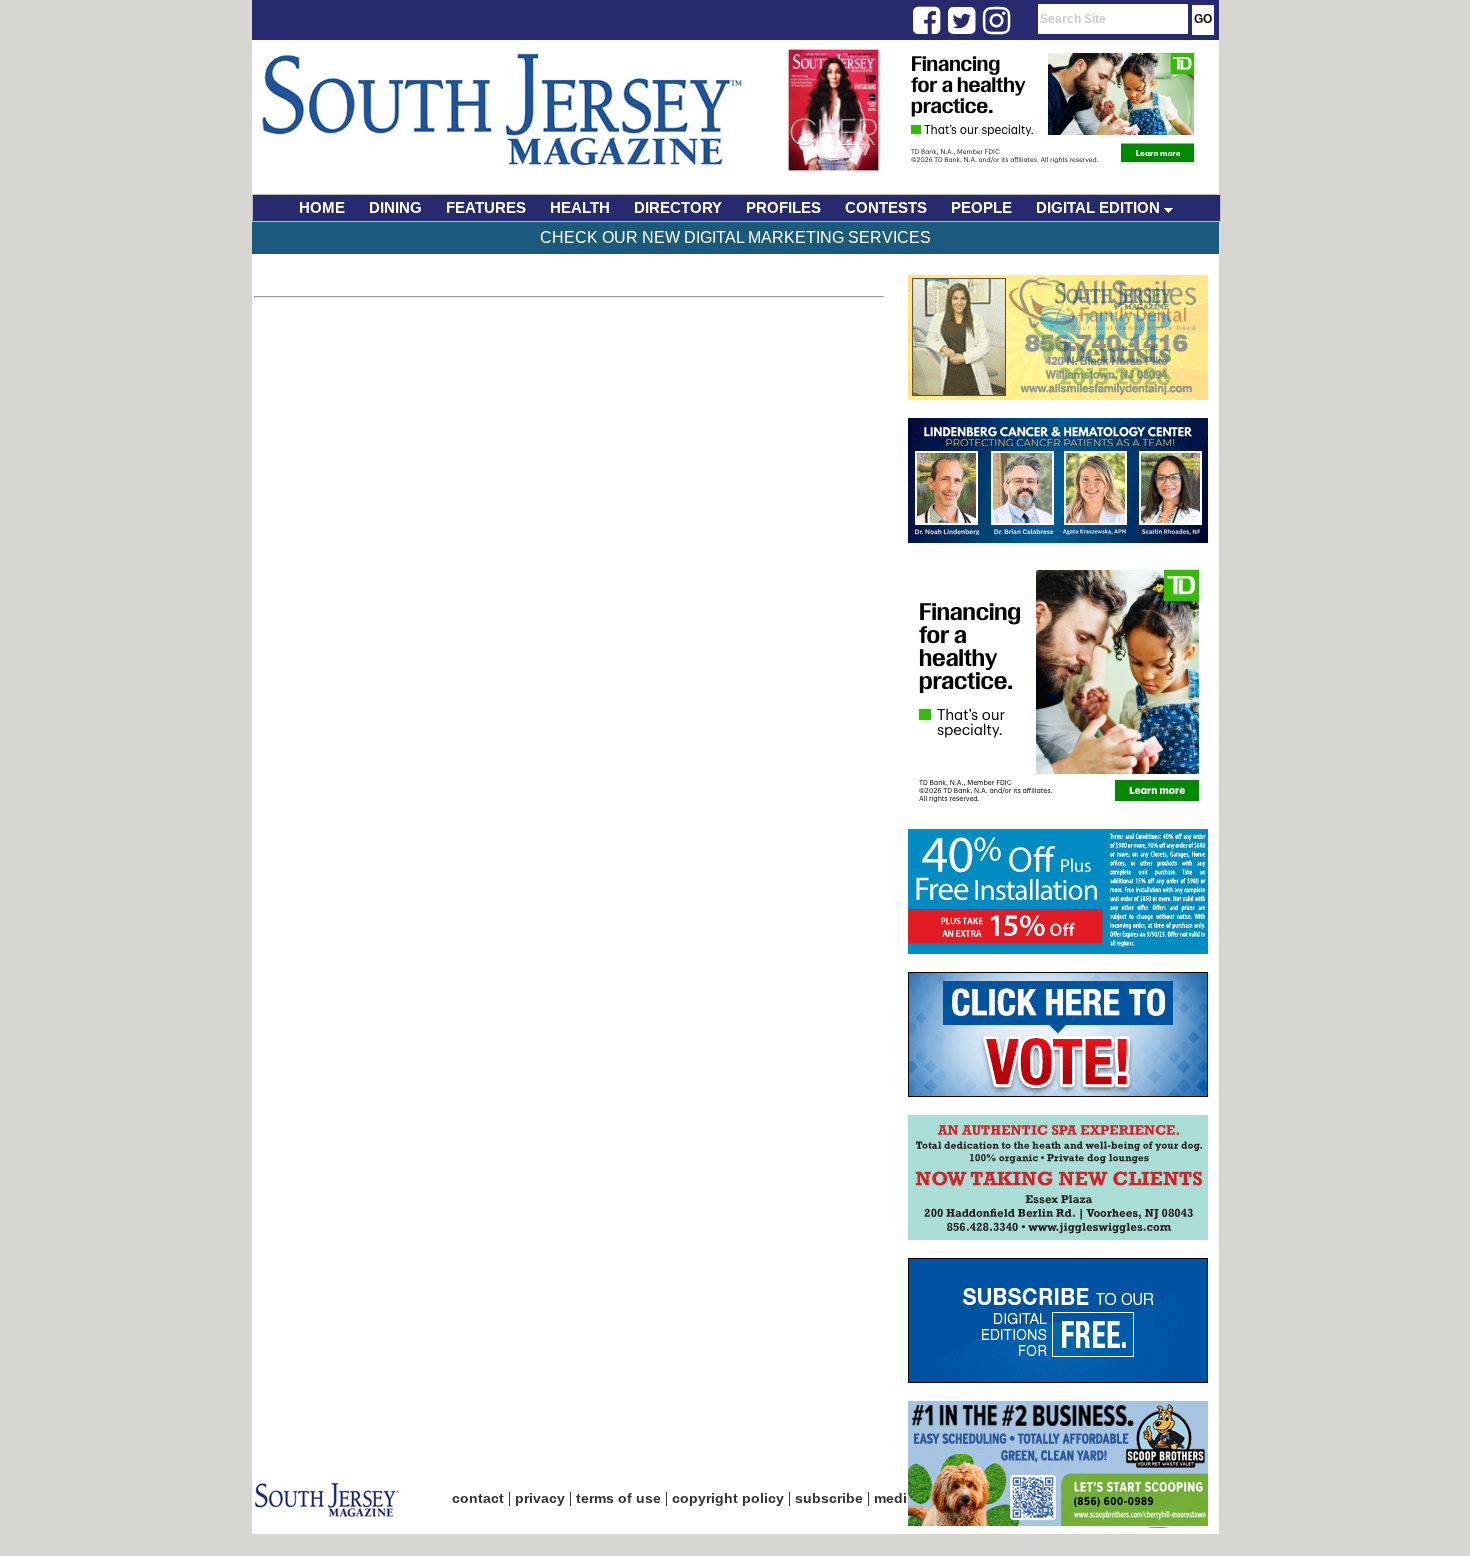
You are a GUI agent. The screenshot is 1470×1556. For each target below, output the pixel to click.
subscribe (829, 1498)
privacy (540, 1498)
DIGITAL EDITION (1100, 207)
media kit (905, 1498)
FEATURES (486, 207)
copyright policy (728, 1498)
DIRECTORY (678, 207)
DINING (395, 207)
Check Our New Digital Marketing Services (735, 237)
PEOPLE (981, 207)
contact (478, 1498)
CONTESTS (886, 207)
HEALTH (580, 207)
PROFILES (783, 207)
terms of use (618, 1498)
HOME (322, 207)
